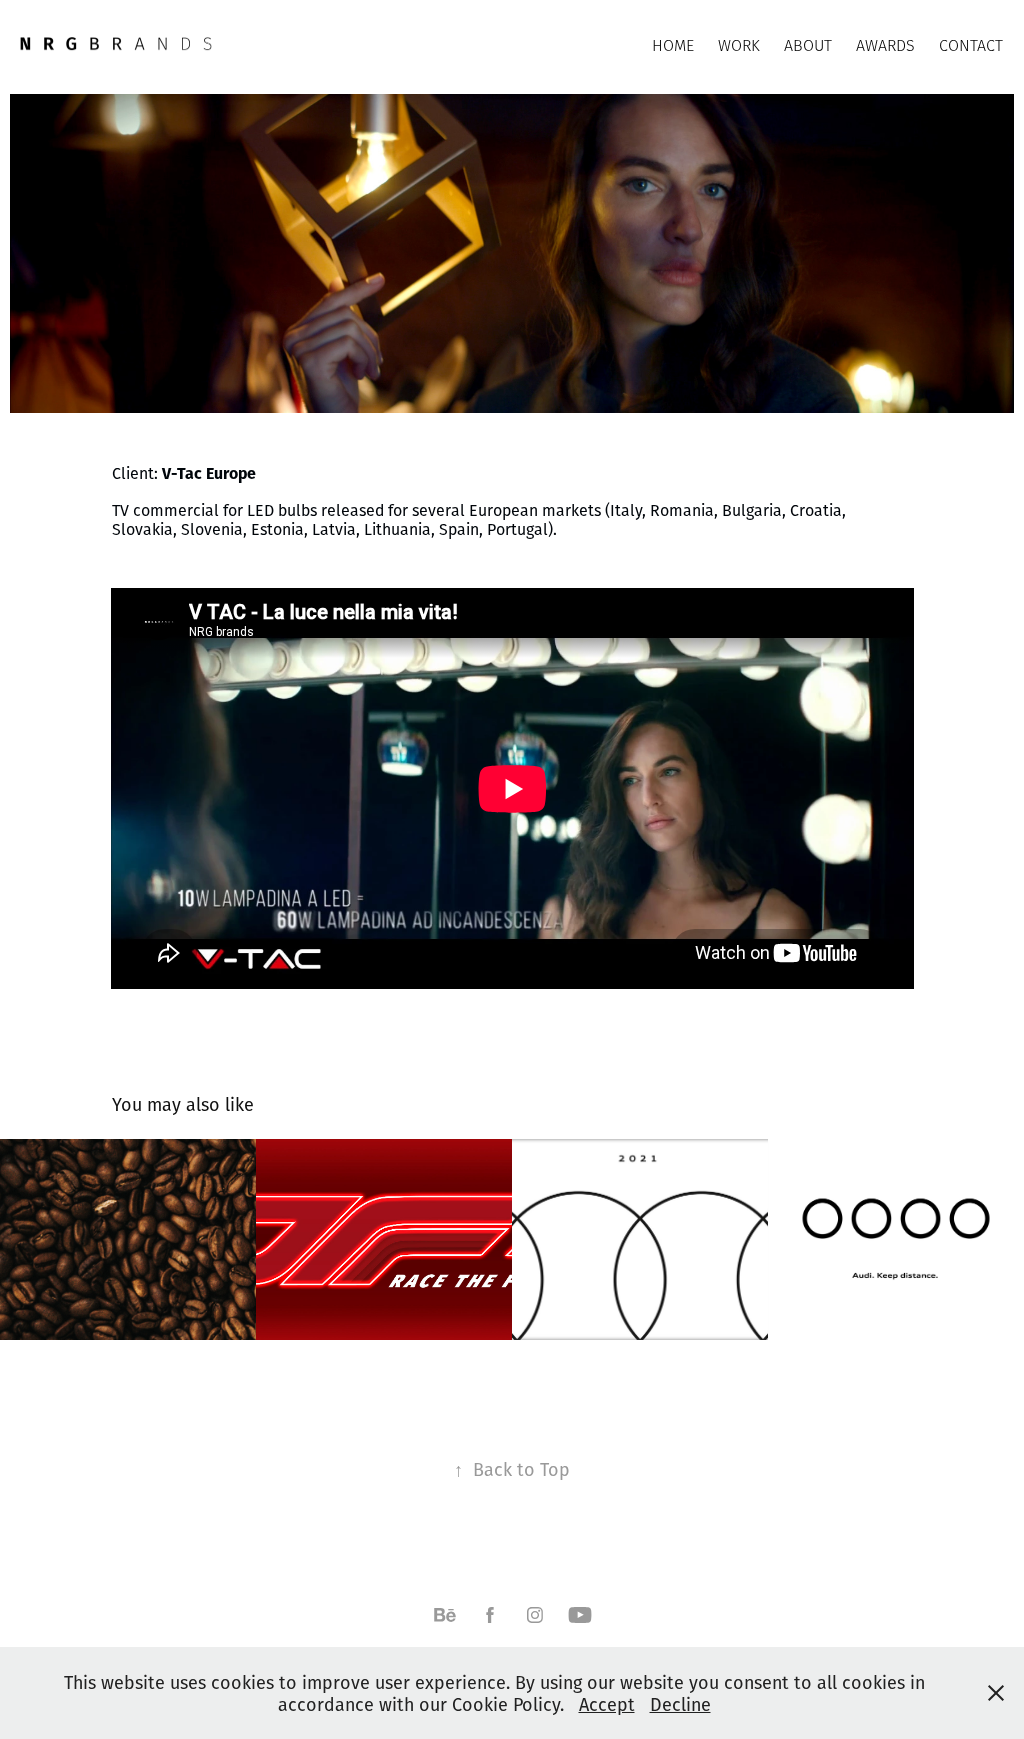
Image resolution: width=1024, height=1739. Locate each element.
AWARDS (885, 45)
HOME (673, 45)
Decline (680, 1704)
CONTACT (971, 45)
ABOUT (808, 45)
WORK (739, 45)
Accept (607, 1704)
